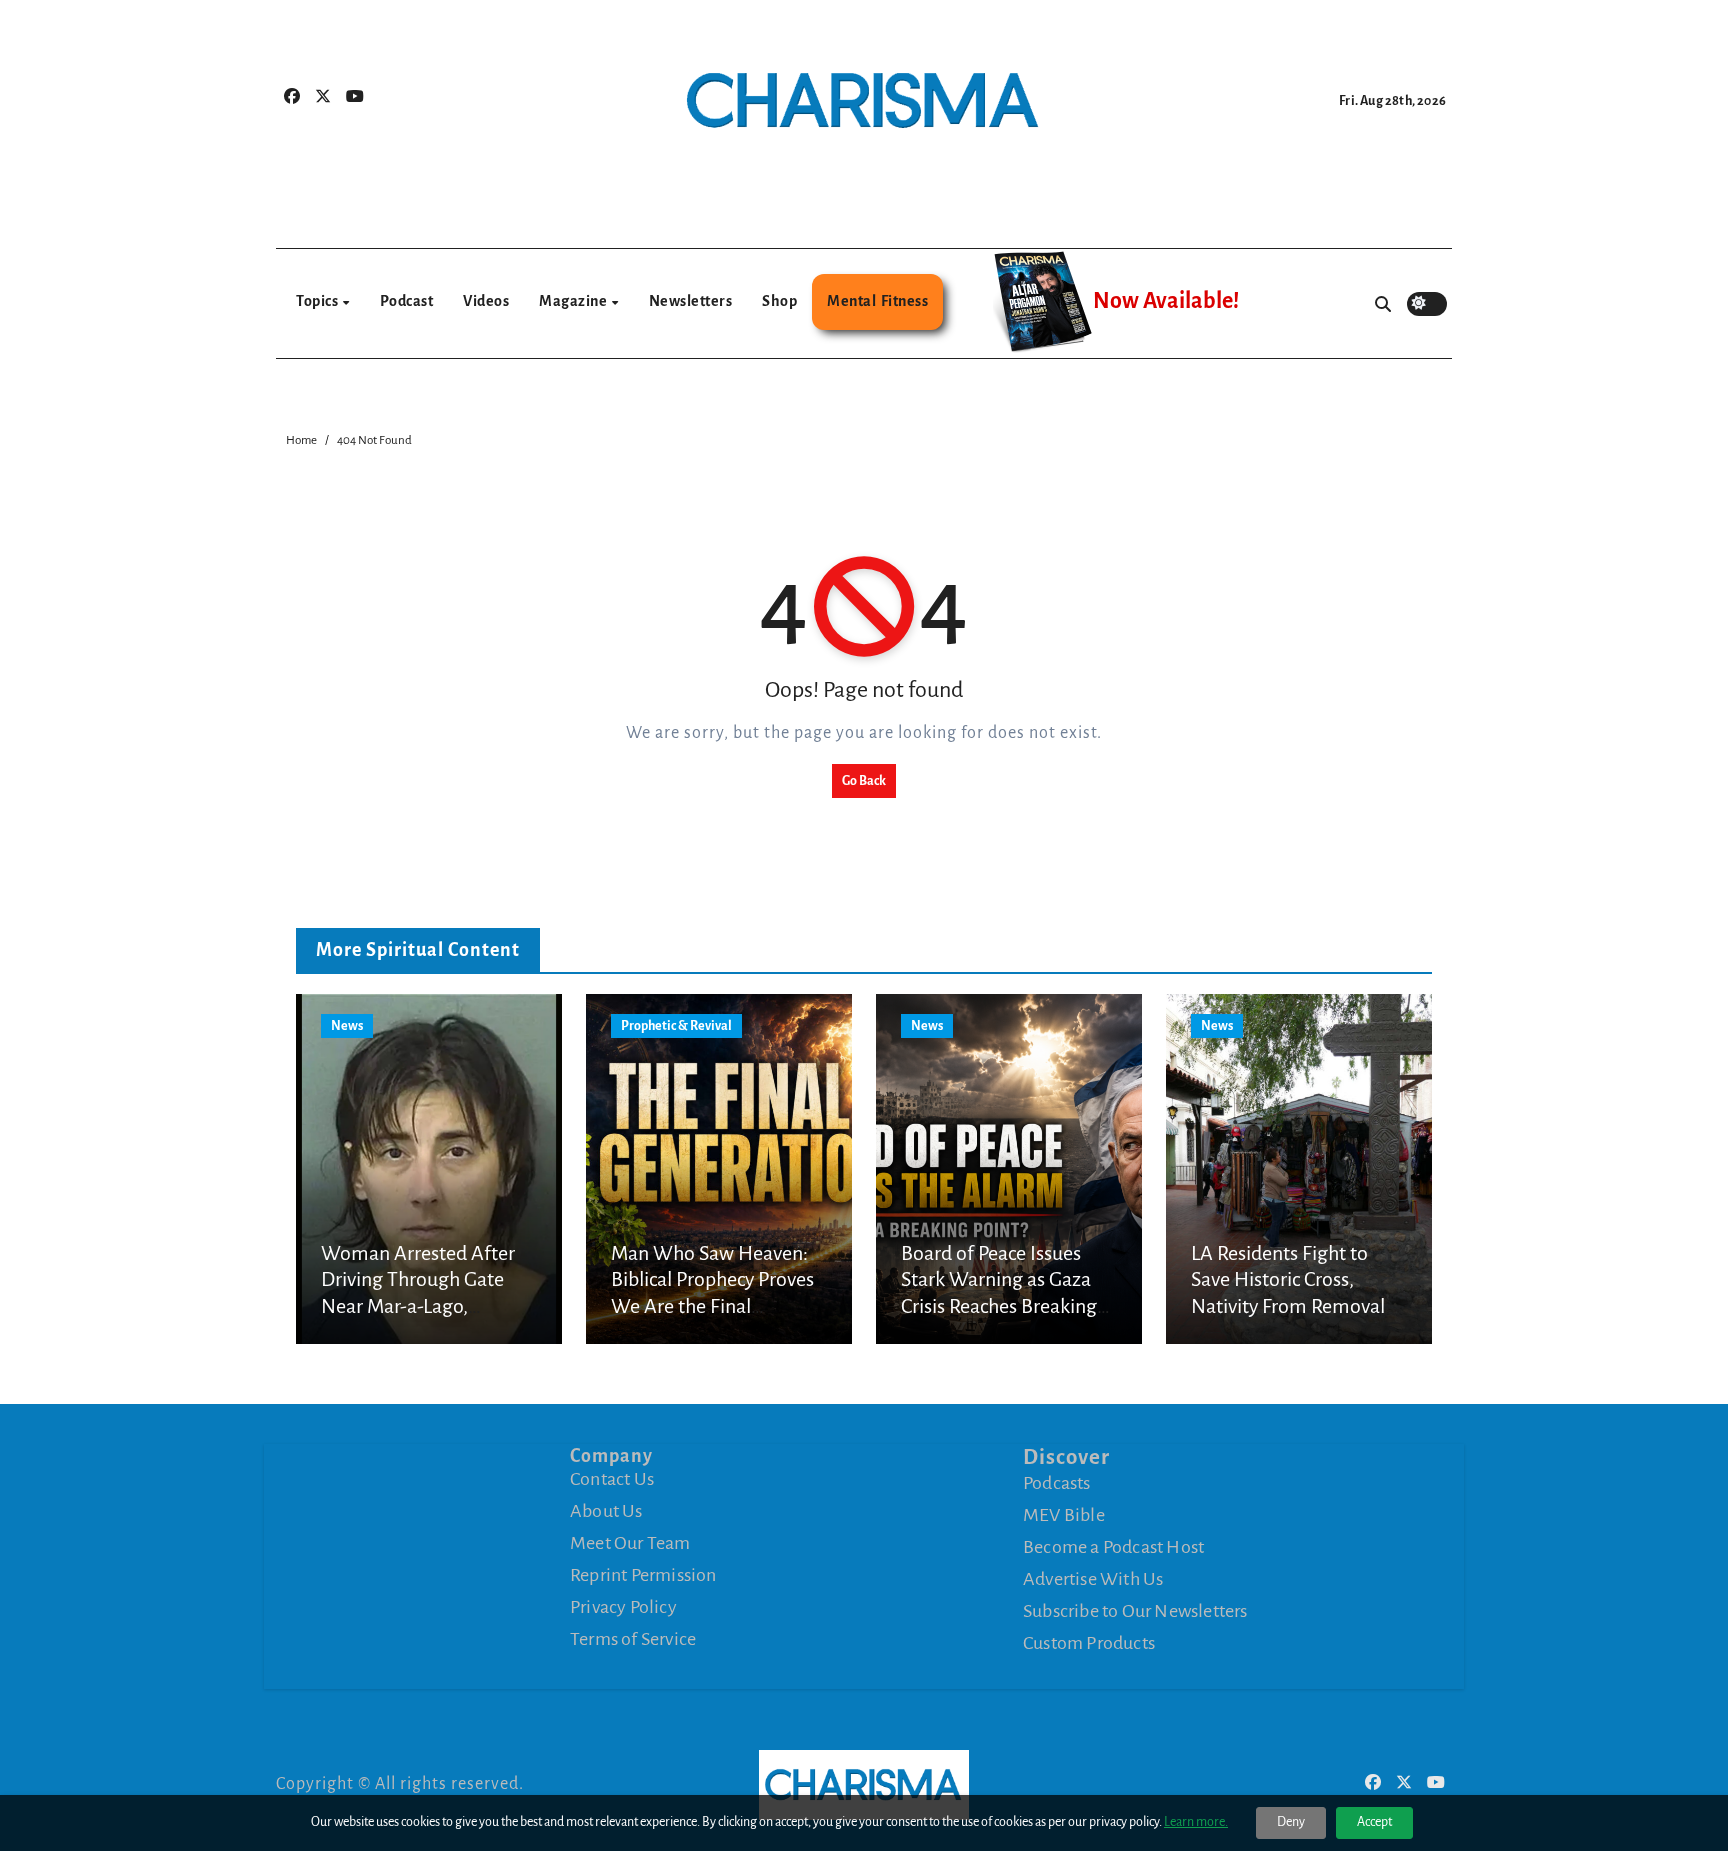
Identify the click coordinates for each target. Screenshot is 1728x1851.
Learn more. (1196, 1822)
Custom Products (1089, 1643)
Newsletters (691, 301)
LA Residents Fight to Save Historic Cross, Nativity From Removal (1288, 1279)
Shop (779, 301)
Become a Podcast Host (1113, 1547)
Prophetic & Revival (676, 1026)
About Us (606, 1511)
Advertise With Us (1093, 1579)
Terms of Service (633, 1639)
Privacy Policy (623, 1607)
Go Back (864, 781)
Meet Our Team (630, 1543)
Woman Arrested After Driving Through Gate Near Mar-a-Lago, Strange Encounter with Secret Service (420, 1306)
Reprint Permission (643, 1575)
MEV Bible (1064, 1515)
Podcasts (1057, 1483)
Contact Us (612, 1479)
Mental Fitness (877, 301)
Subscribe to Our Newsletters (1135, 1611)
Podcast (407, 301)
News (347, 1026)
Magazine (574, 301)
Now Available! (1166, 301)
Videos (486, 301)
